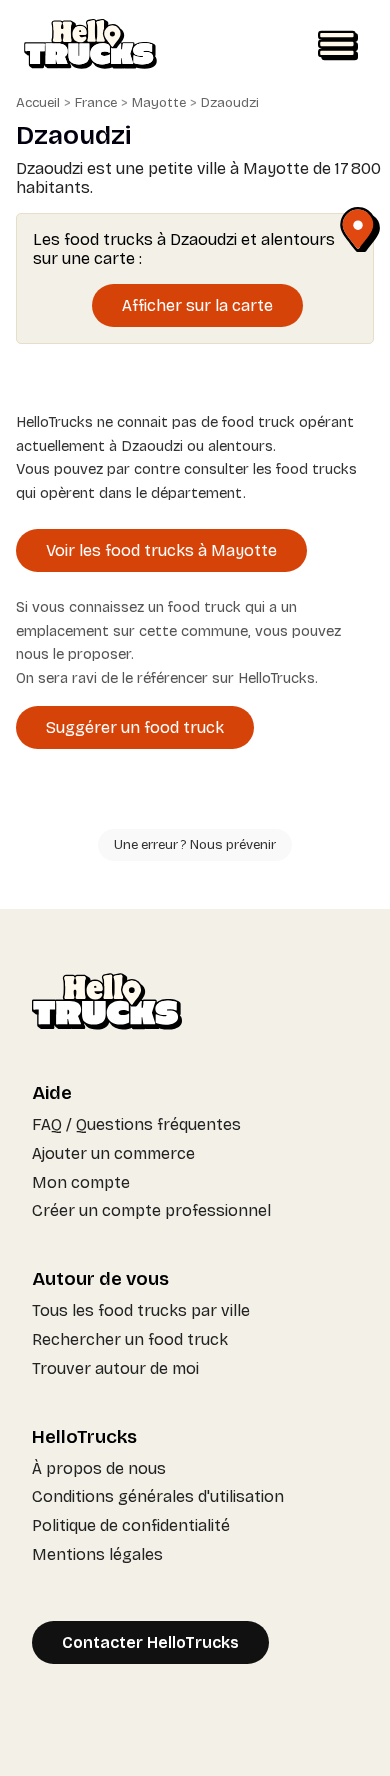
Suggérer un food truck (135, 727)
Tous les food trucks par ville (141, 1310)
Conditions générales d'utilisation (158, 1496)
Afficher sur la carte (197, 305)
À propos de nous (99, 1468)
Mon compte (81, 1182)
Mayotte (159, 103)
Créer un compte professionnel (151, 1210)
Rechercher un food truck (130, 1339)
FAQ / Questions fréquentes (136, 1124)
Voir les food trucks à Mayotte (161, 550)
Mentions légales (97, 1554)
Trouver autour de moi (115, 1368)
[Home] (90, 46)
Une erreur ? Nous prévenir (195, 845)
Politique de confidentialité (131, 1525)
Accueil (38, 103)
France (96, 103)
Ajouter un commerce (113, 1153)
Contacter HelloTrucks (150, 1642)
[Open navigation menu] (338, 46)
